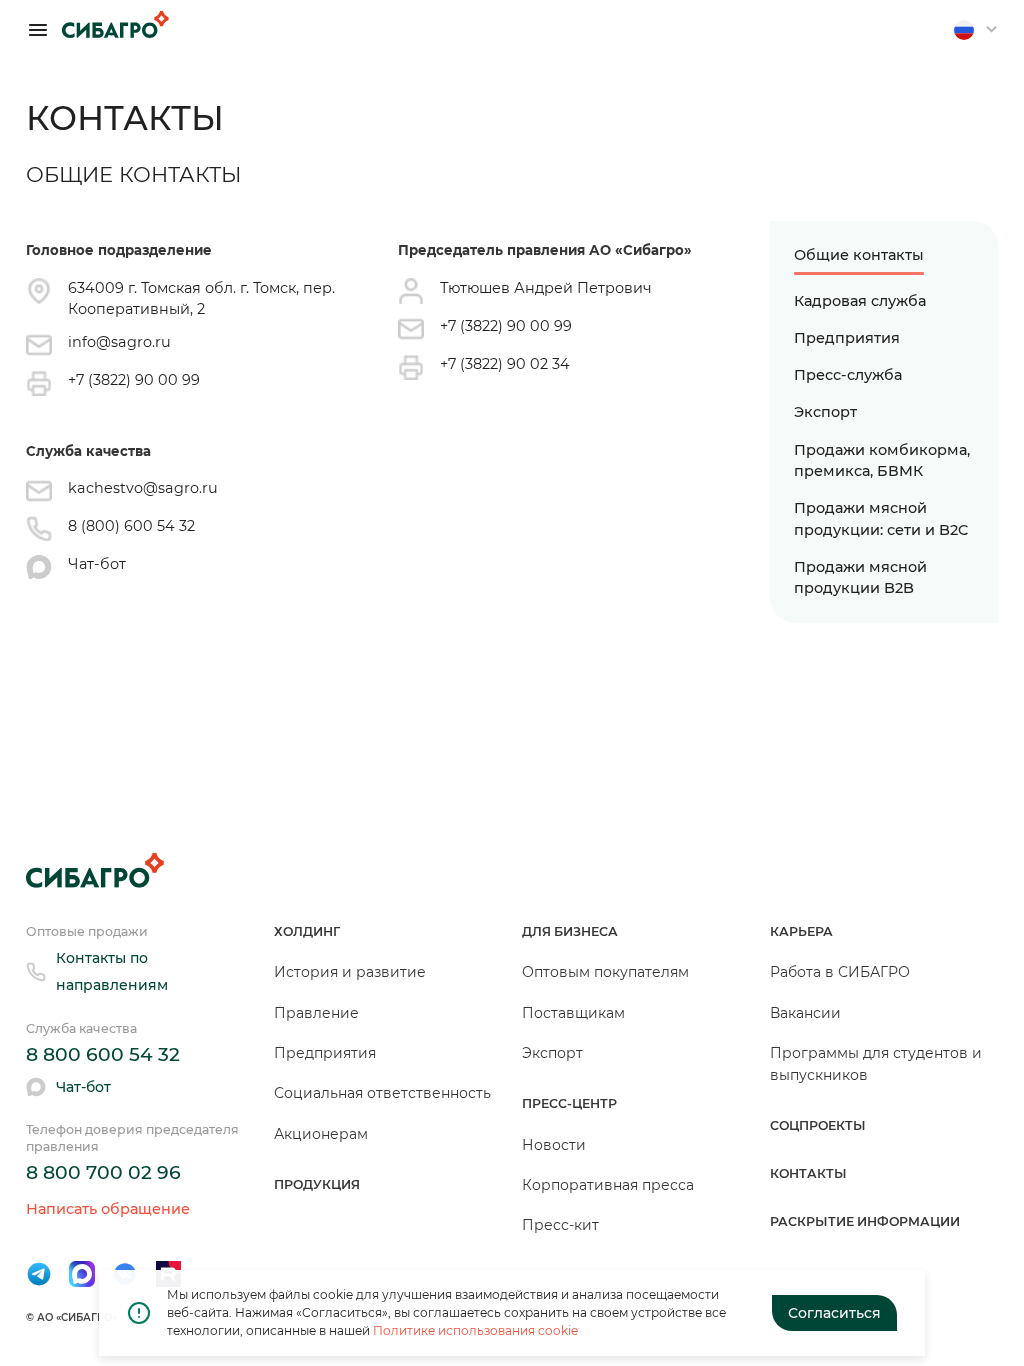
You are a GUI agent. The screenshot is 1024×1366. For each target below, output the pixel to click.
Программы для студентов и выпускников (876, 1064)
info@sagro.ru (119, 342)
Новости (554, 1145)
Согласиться (834, 1313)
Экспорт (825, 412)
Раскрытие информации (865, 1221)
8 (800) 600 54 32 (131, 526)
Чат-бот (97, 564)
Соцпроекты (818, 1125)
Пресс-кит (560, 1225)
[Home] (115, 24)
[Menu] (38, 30)
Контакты (808, 1173)
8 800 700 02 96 (103, 1172)
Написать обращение (108, 1209)
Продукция (317, 1184)
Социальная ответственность (382, 1093)
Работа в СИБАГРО (840, 972)
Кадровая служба (860, 301)
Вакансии (805, 1013)
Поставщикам (573, 1013)
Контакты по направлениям (112, 971)
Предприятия (847, 338)
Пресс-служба (848, 375)
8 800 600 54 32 (103, 1054)
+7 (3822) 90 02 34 (505, 364)
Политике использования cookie (475, 1330)
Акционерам (321, 1134)
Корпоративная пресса (608, 1185)
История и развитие (350, 972)
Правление (316, 1013)
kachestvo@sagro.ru (143, 488)
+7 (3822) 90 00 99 (134, 380)
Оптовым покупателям (605, 972)
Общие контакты (859, 255)
